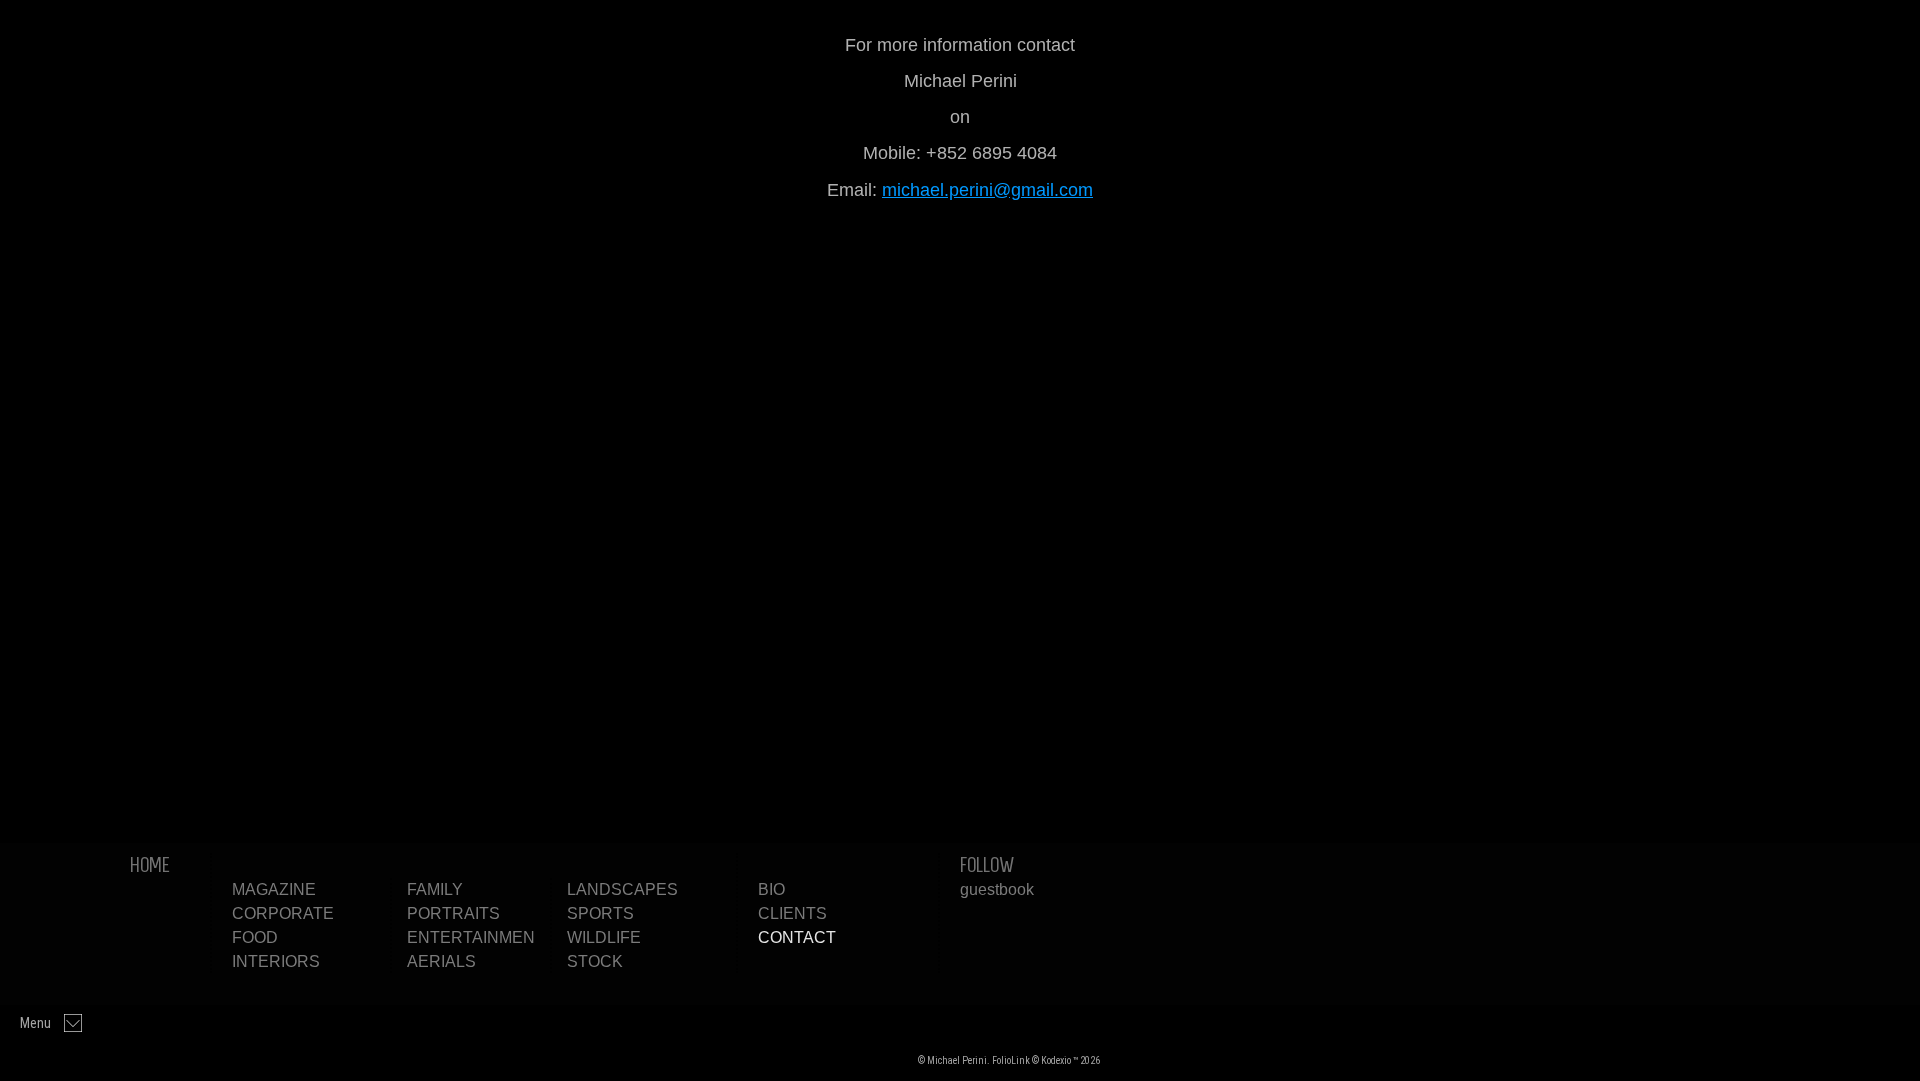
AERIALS (441, 961)
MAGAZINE (274, 889)
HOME (150, 865)
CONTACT (797, 937)
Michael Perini (859, 1059)
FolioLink (1011, 1060)
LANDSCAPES (622, 889)
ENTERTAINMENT (476, 937)
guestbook (997, 889)
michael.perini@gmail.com (987, 190)
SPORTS (600, 913)
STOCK (595, 961)
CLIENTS (792, 913)
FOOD (255, 937)
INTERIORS (276, 961)
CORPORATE (283, 913)
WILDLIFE (604, 937)
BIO (771, 889)
